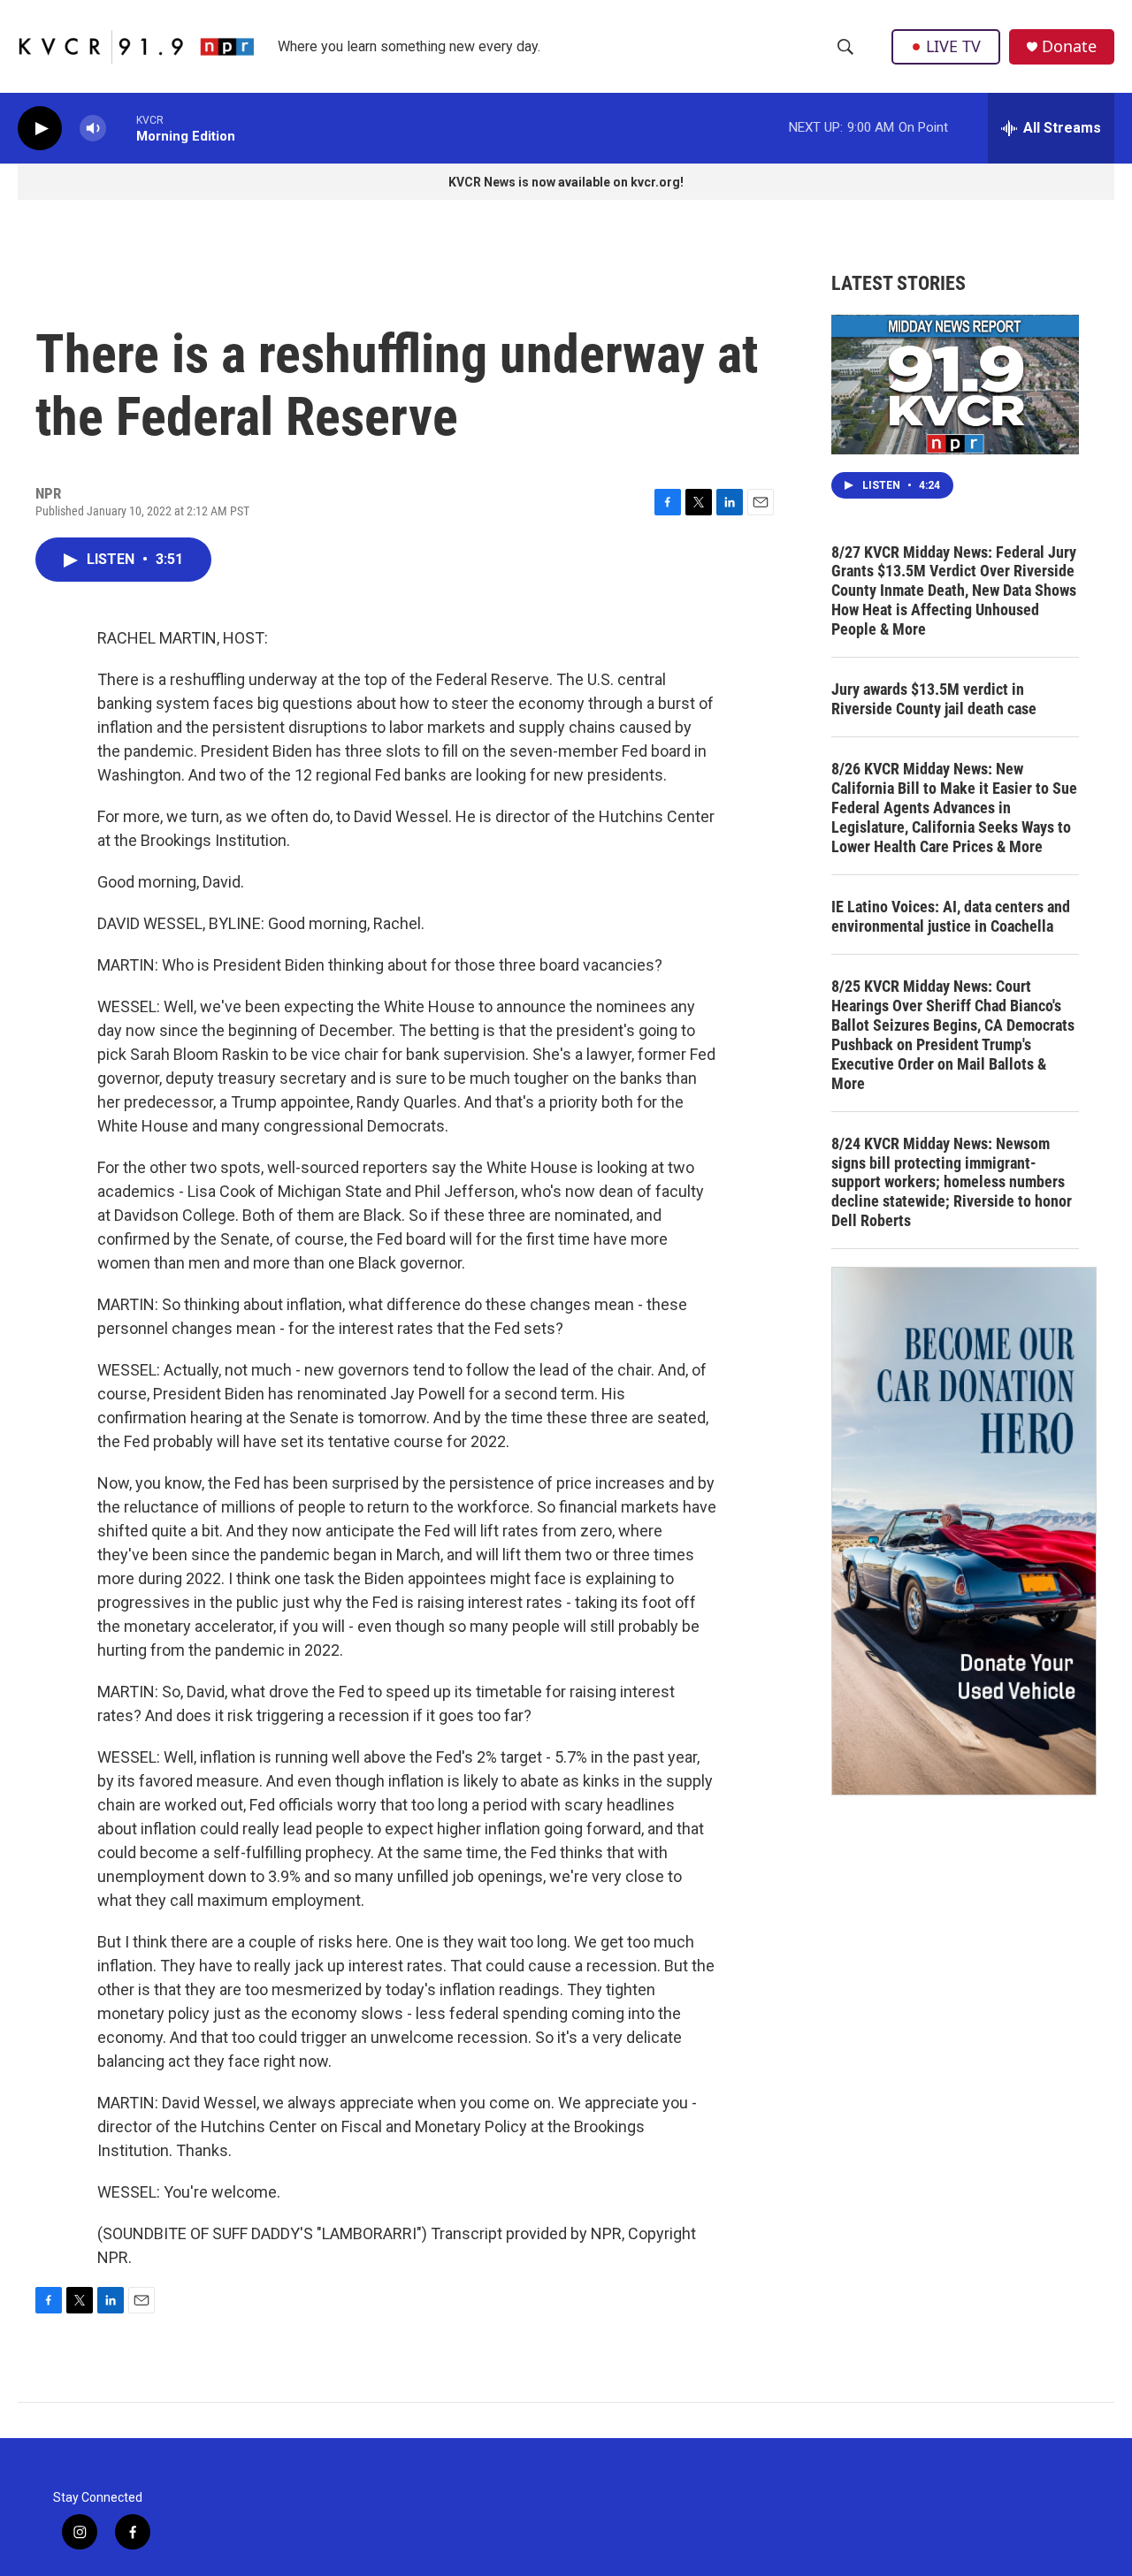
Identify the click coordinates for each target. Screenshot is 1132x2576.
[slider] (121, 128)
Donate (1069, 46)
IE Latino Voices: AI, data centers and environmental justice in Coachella (951, 916)
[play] (40, 129)
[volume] (93, 129)
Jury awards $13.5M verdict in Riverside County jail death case (934, 699)
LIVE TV (953, 46)
